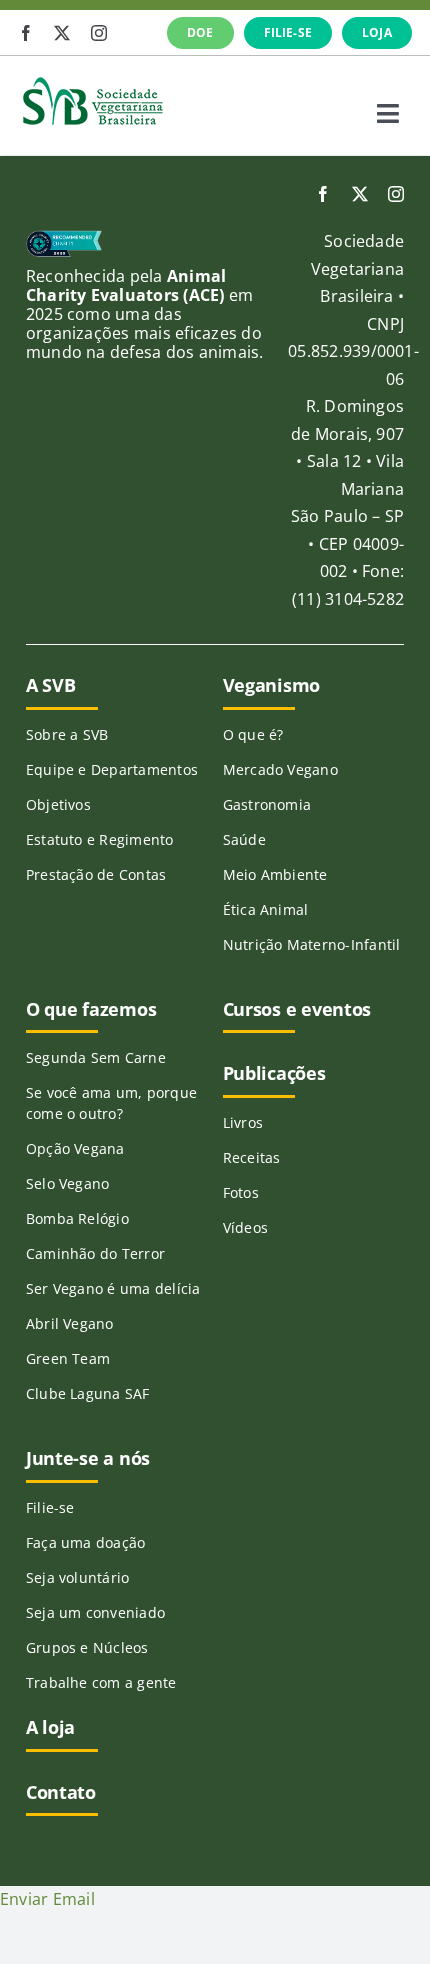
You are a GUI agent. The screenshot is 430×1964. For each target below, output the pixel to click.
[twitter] (62, 33)
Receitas (252, 1157)
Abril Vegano (70, 1323)
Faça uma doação (86, 1542)
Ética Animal (266, 909)
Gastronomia (267, 804)
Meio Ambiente (275, 874)
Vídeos (245, 1227)
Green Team (68, 1358)
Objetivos (58, 804)
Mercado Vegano (280, 769)
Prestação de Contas (96, 874)
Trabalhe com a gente (101, 1682)
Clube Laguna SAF (88, 1393)
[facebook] (26, 33)
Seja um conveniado (95, 1612)
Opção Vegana (75, 1148)
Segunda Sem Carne (96, 1057)
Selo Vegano (68, 1183)
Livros (243, 1122)
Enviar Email (47, 1899)
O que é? (253, 734)
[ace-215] (64, 238)
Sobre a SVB (67, 734)
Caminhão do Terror (95, 1253)
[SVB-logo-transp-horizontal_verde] (92, 82)
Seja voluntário (78, 1577)
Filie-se (50, 1507)
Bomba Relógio (77, 1218)
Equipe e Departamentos (112, 769)
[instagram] (99, 33)
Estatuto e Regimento (100, 839)
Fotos (241, 1192)
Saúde (244, 839)
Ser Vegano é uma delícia (113, 1288)
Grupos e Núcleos (87, 1647)
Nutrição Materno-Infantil (312, 944)
